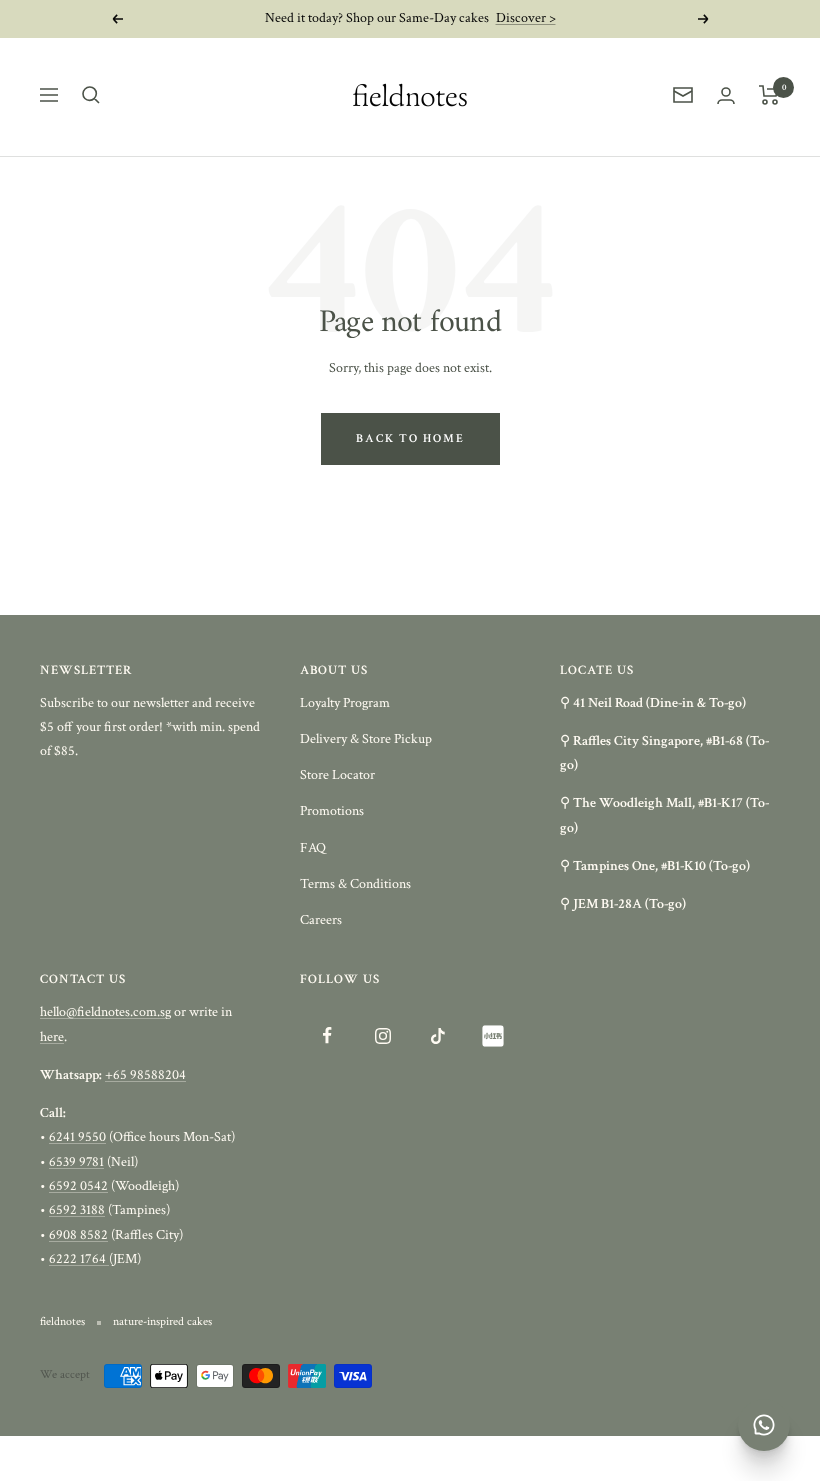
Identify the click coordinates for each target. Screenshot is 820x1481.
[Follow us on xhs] (492, 1035)
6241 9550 (77, 1137)
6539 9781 (76, 1162)
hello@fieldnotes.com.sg (105, 1012)
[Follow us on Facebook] (327, 1035)
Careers (321, 920)
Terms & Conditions (355, 884)
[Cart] (769, 95)
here (52, 1037)
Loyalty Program (345, 703)
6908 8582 (78, 1235)
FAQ (313, 848)
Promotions (332, 811)
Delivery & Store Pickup (366, 739)
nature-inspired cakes (162, 1321)
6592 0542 (78, 1186)
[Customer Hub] (726, 95)
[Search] (91, 95)
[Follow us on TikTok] (437, 1035)
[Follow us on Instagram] (382, 1035)
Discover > (526, 18)
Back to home (410, 438)
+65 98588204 (145, 1075)
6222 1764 (79, 1259)
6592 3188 (77, 1210)
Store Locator (337, 775)
